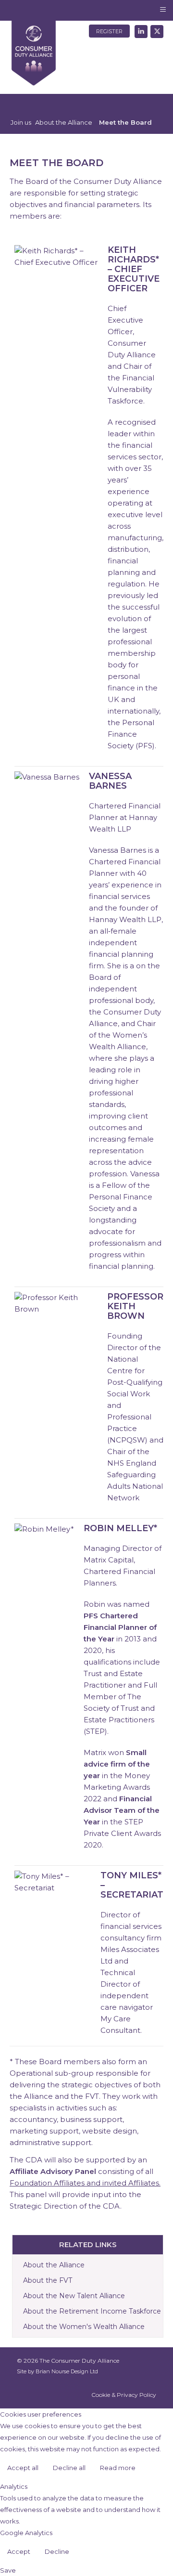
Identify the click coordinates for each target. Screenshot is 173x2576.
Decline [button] (57, 2551)
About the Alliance (54, 2265)
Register (109, 31)
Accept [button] (19, 2551)
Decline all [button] (69, 2468)
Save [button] (8, 2570)
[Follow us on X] (155, 30)
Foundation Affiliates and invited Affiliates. (85, 2183)
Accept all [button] (23, 2468)
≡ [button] (163, 9)
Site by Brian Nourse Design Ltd (57, 2371)
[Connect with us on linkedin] (140, 30)
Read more (118, 2468)
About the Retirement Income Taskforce (92, 2311)
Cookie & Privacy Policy (124, 2395)
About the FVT (48, 2280)
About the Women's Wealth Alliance (84, 2327)
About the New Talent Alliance (74, 2296)
